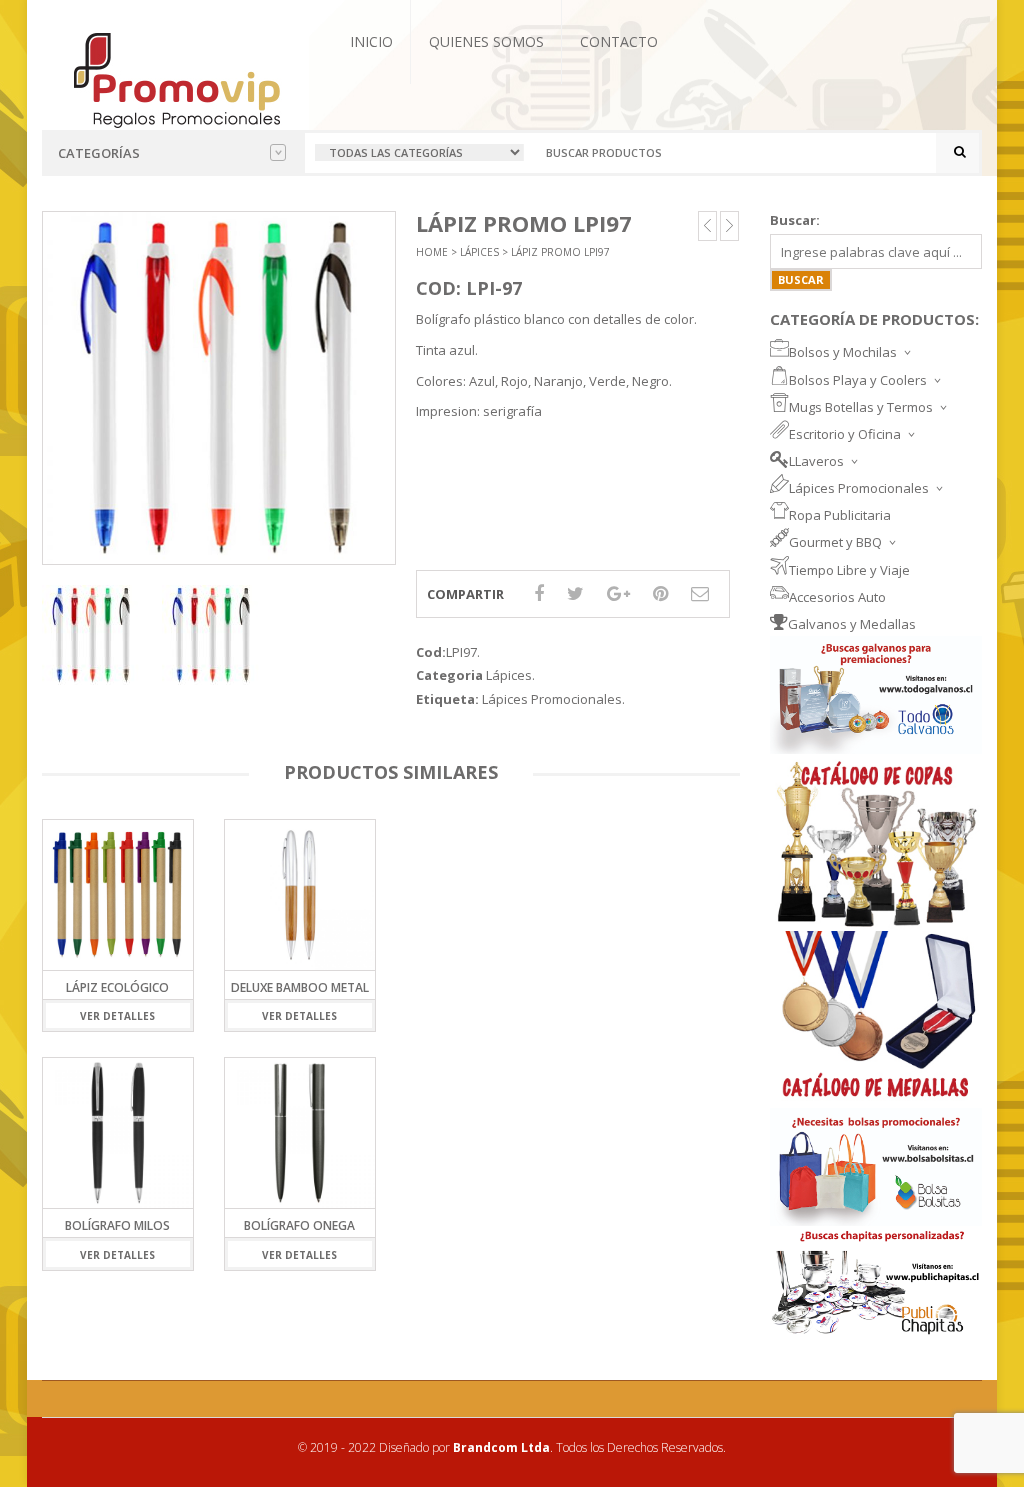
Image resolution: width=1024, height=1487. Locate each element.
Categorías (99, 153)
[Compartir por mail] (700, 593)
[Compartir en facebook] (539, 593)
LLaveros (816, 461)
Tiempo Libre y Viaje (849, 570)
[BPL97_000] (92, 635)
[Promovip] (175, 78)
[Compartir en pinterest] (660, 593)
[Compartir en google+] (618, 593)
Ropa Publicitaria (840, 515)
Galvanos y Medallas (852, 624)
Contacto (619, 41)
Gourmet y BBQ (835, 542)
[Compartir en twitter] (575, 593)
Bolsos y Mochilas (843, 352)
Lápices (479, 252)
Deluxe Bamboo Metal (300, 987)
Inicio (371, 41)
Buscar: (795, 220)
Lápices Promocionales (552, 699)
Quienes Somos (486, 41)
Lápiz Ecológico (117, 987)
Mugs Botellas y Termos (861, 407)
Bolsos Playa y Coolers (858, 380)
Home (432, 252)
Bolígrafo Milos (117, 1225)
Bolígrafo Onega (299, 1225)
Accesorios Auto (837, 597)
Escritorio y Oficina (845, 434)
